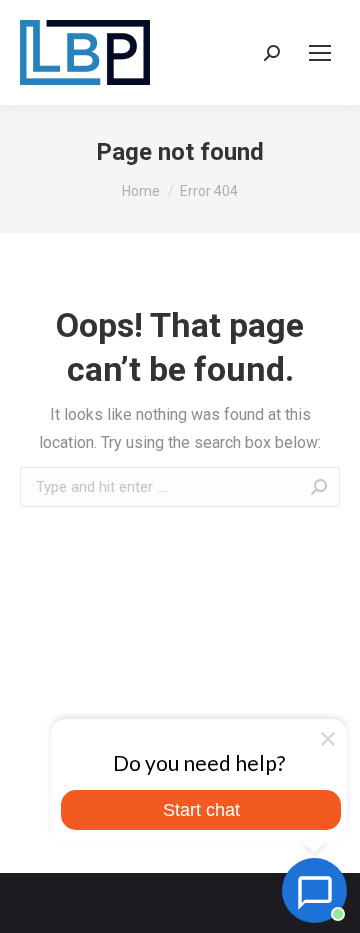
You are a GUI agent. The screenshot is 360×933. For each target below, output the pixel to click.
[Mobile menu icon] (320, 53)
